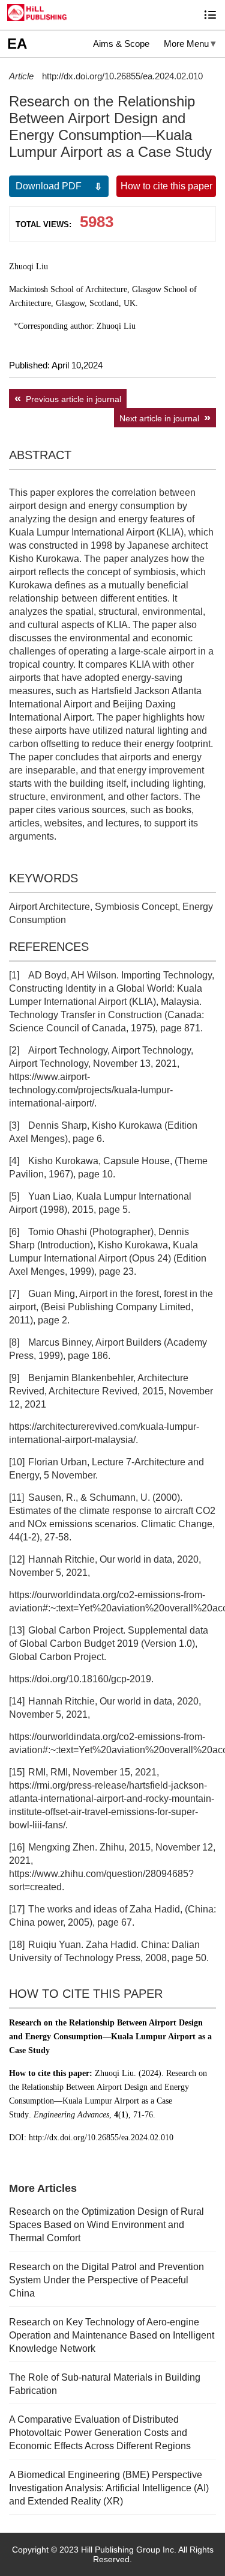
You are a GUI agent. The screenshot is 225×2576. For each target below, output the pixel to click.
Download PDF (49, 186)
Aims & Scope (121, 44)
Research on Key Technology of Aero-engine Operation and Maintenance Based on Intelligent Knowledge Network (112, 2335)
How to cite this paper (166, 186)
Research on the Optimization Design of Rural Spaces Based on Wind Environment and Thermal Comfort (106, 2225)
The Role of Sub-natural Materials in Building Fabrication (105, 2384)
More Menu (186, 44)
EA (17, 44)
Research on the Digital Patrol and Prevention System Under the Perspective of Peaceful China (106, 2280)
